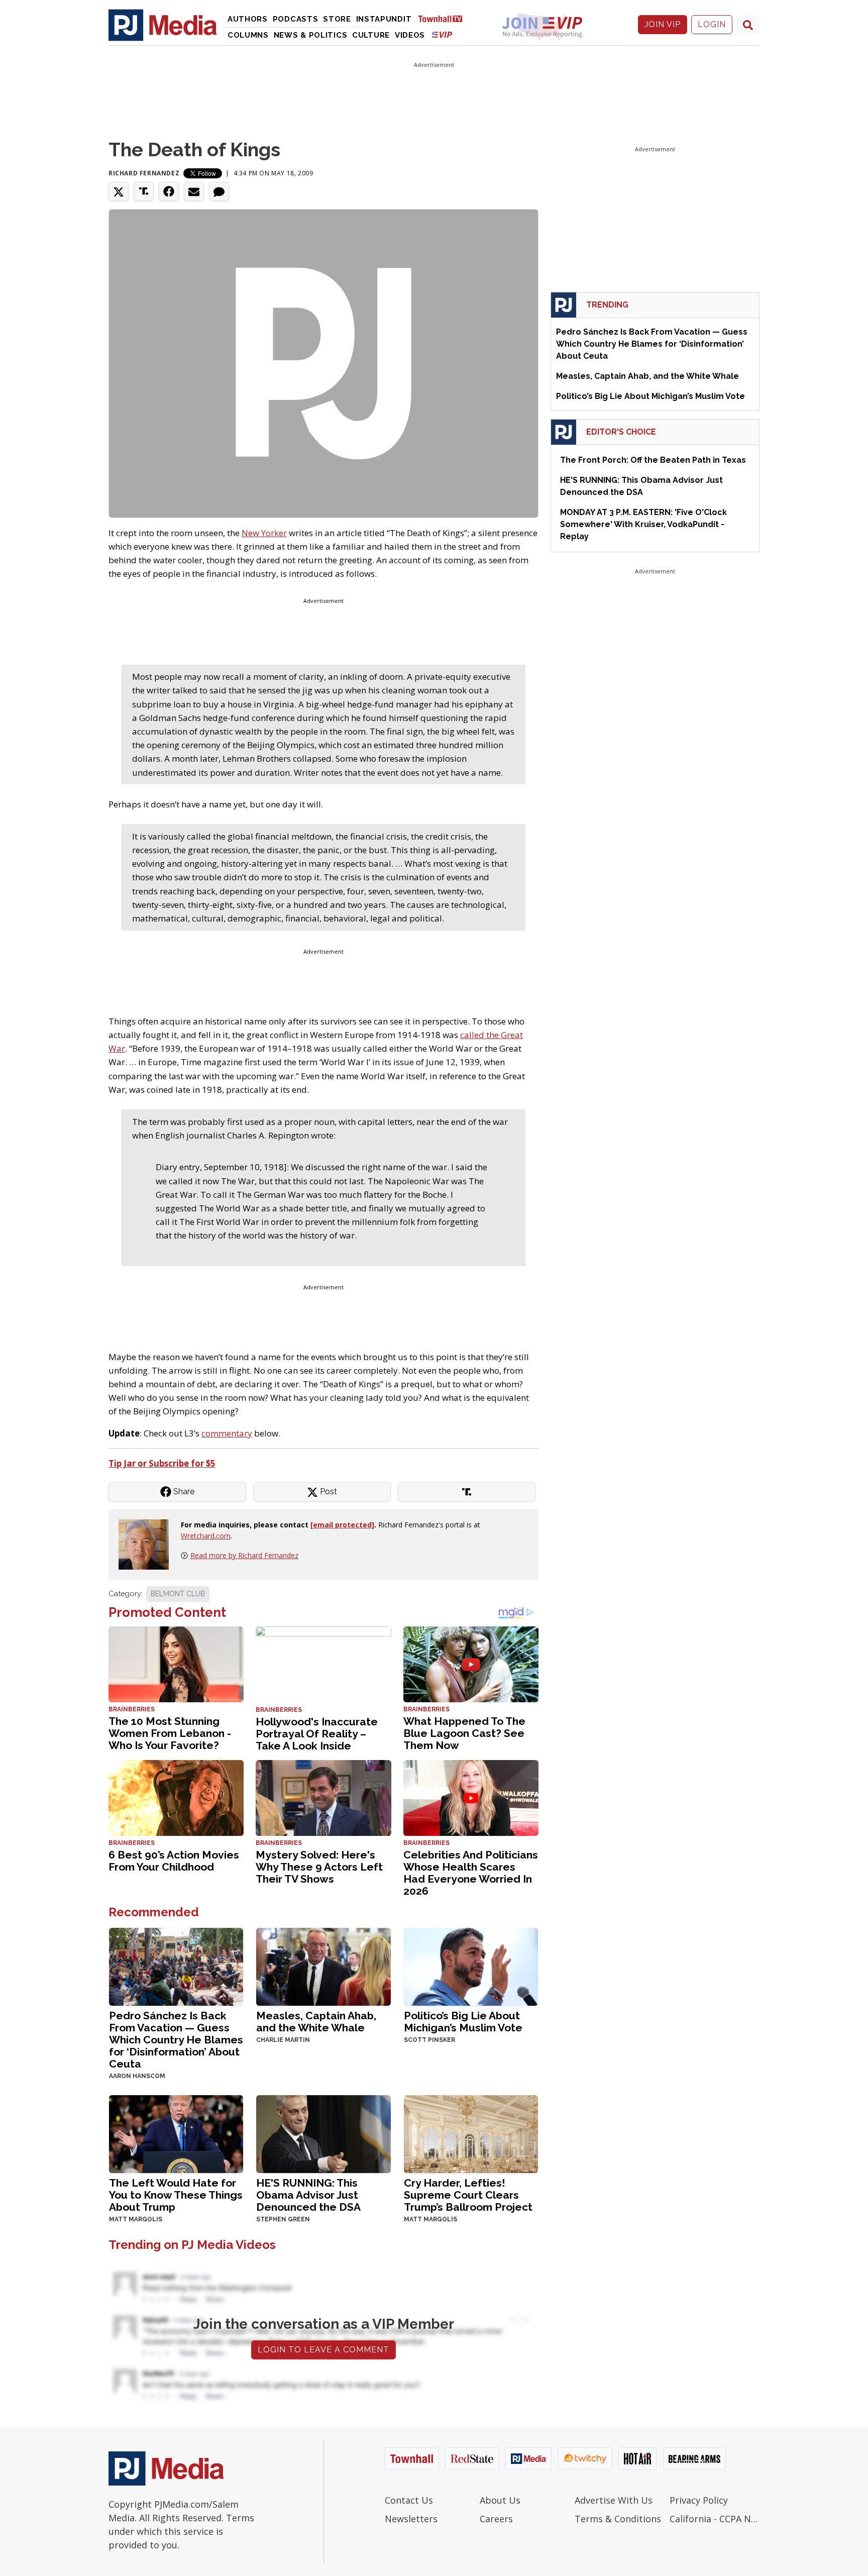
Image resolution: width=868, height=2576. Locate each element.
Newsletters (411, 2519)
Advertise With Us (614, 2500)
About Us (500, 2500)
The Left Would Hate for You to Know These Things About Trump (176, 2195)
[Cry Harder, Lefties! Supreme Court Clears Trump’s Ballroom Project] (471, 2133)
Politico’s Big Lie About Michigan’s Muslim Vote (463, 2022)
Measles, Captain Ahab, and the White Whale (316, 2022)
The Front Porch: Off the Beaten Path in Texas (653, 460)
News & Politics (311, 35)
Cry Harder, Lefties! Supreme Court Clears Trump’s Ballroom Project (468, 2195)
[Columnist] (148, 1544)
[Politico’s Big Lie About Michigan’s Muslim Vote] (471, 1966)
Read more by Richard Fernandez (244, 1555)
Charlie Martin (283, 2040)
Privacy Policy (699, 2500)
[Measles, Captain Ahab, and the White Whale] (323, 1966)
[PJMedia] (163, 25)
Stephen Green (283, 2219)
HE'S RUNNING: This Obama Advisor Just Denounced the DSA (308, 2195)
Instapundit (384, 19)
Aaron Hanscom (137, 2076)
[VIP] (442, 34)
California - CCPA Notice (715, 2519)
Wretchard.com (206, 1536)
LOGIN (712, 24)
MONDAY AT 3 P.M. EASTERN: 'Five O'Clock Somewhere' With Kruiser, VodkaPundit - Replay (643, 524)
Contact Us (409, 2500)
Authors (248, 19)
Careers (496, 2519)
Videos (410, 35)
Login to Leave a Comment (323, 2350)
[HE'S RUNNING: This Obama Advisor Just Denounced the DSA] (323, 2133)
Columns (248, 35)
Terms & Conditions (618, 2519)
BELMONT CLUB (178, 1594)
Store (337, 19)
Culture (371, 35)
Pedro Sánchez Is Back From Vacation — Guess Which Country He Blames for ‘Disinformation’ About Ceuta (176, 2040)
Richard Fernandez (144, 173)
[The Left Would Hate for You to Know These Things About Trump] (176, 2133)
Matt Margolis (136, 2219)
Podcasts (296, 19)
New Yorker (264, 533)
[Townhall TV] (444, 18)
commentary (227, 1433)
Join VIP (663, 24)
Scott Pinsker (429, 2040)
